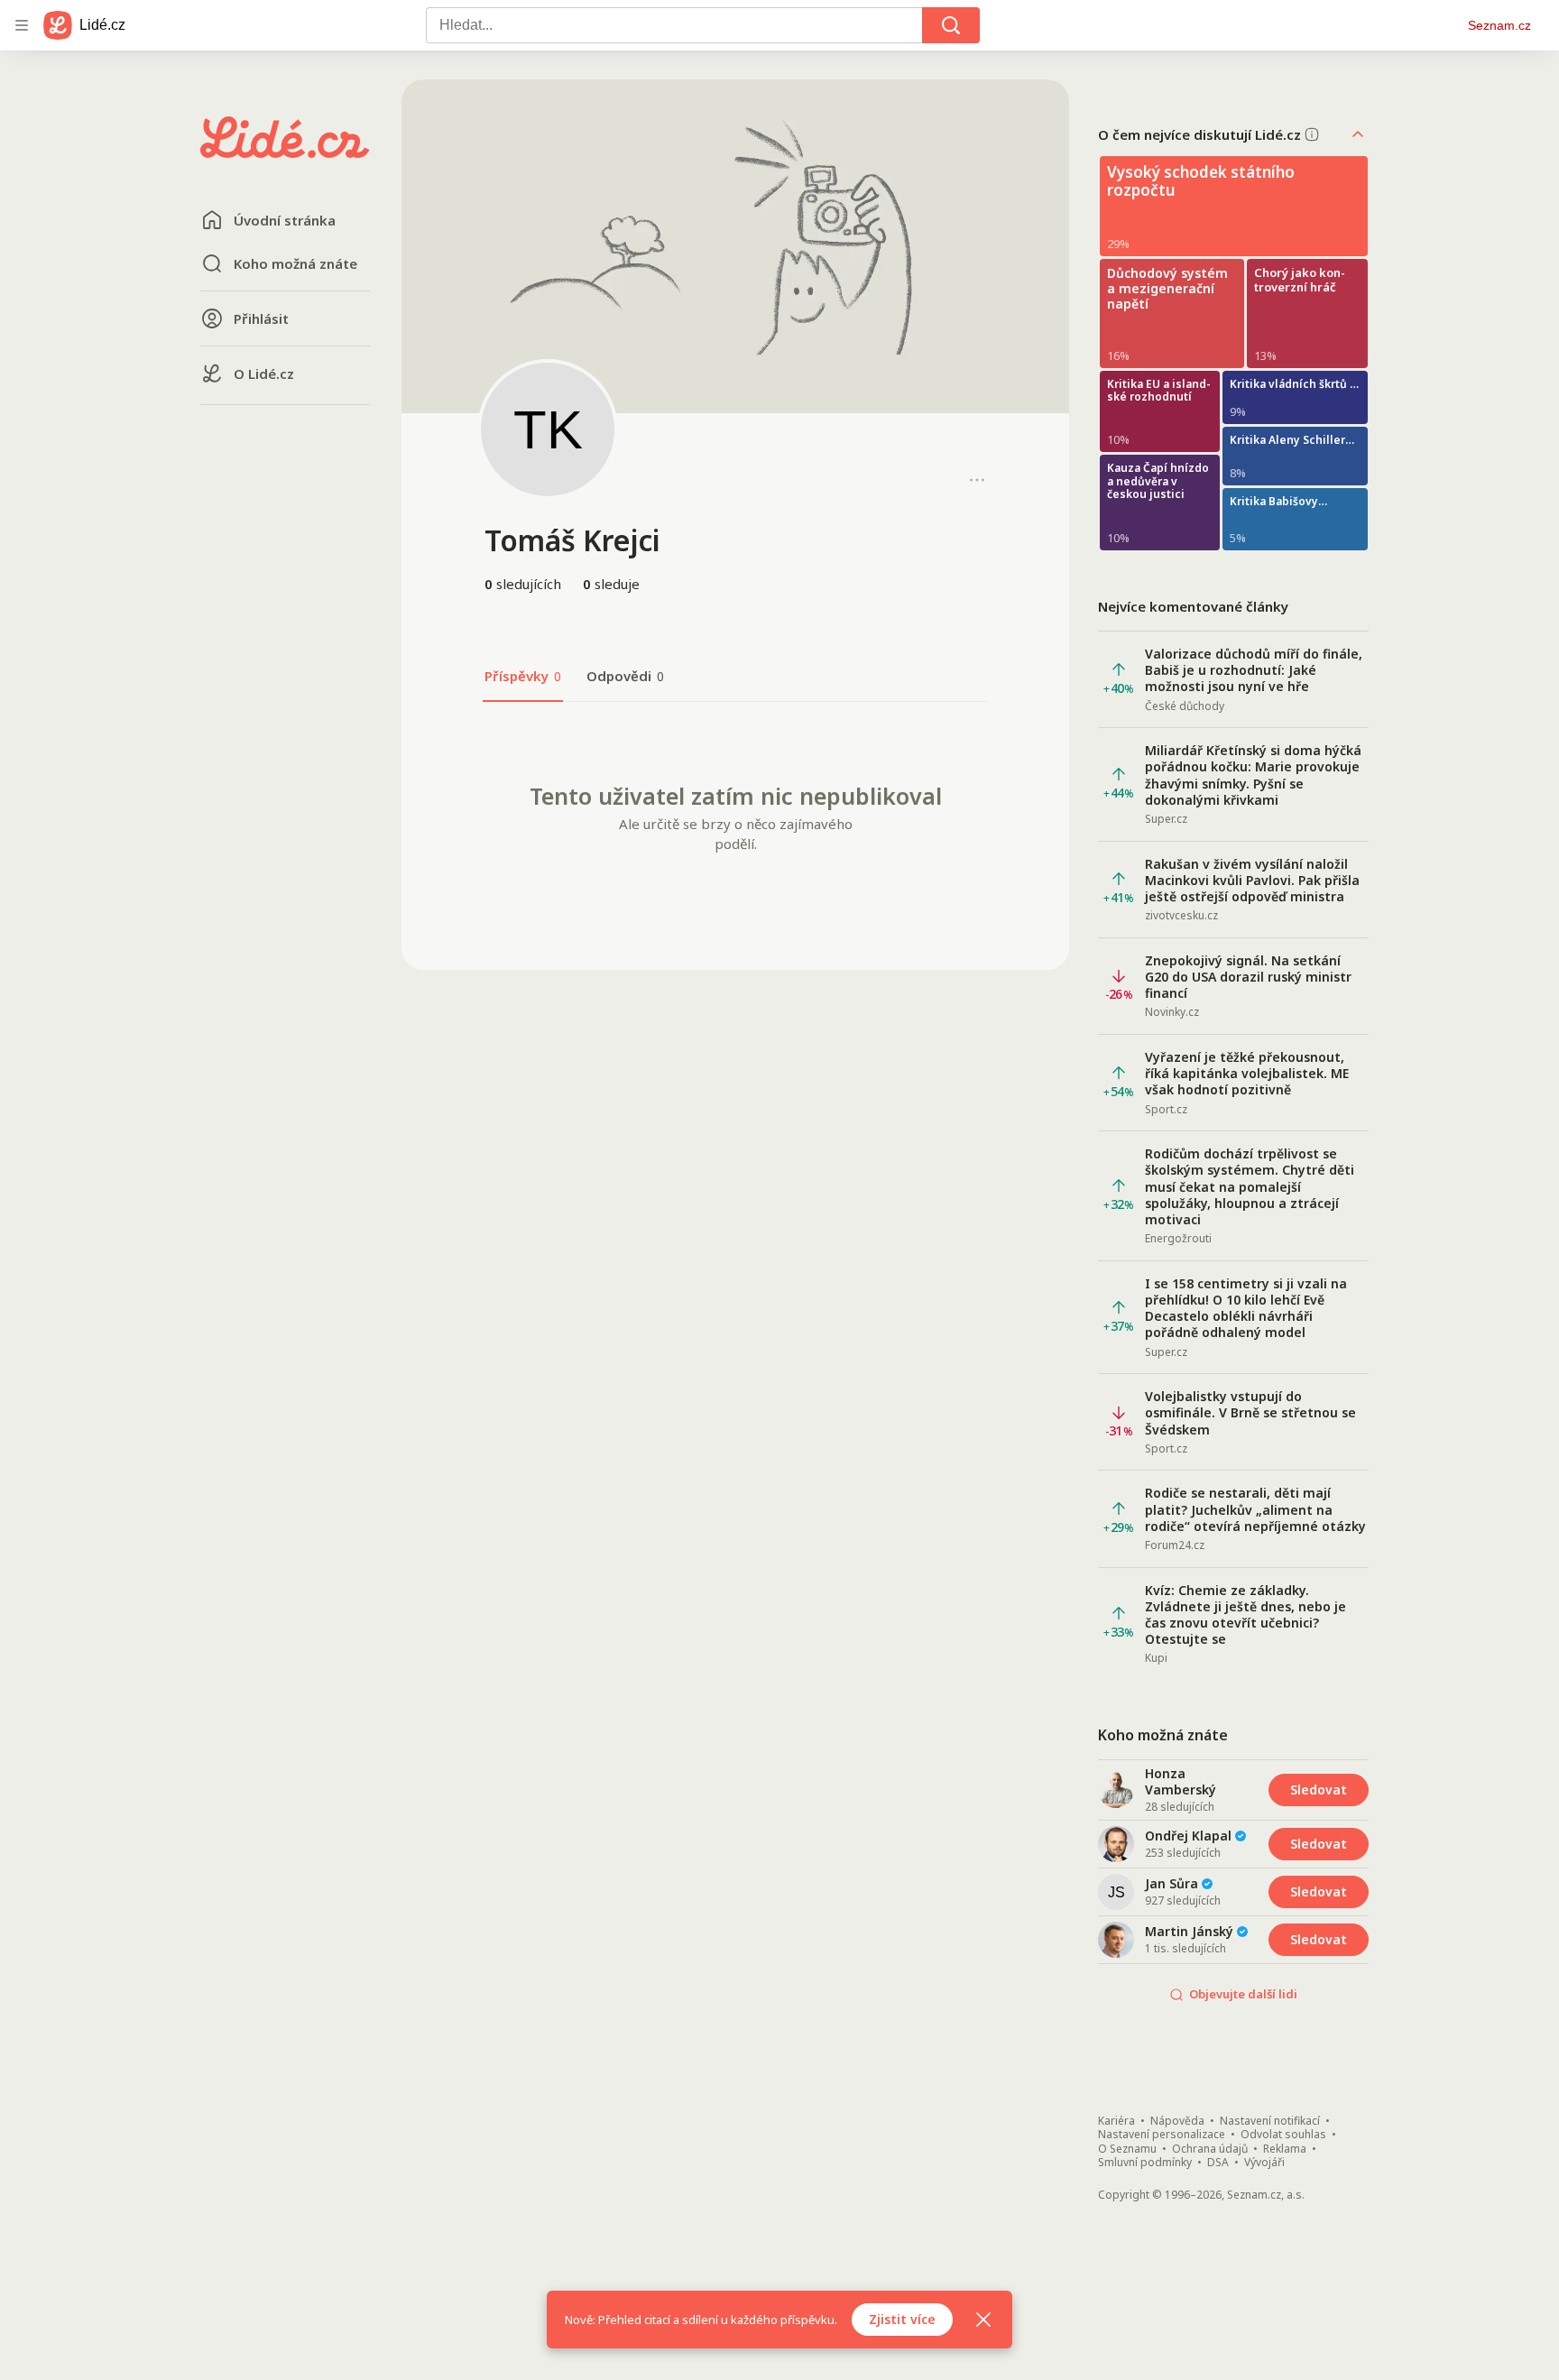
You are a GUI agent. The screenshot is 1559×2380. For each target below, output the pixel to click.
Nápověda (1177, 2121)
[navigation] (22, 25)
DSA (1218, 2163)
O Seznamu (1127, 2149)
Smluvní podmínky (1145, 2163)
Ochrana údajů (1210, 2149)
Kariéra (1116, 2121)
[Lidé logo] (285, 152)
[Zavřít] (983, 2320)
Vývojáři (1264, 2163)
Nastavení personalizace (1162, 2135)
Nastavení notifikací (1270, 2121)
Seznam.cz (1499, 25)
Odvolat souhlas (1283, 2135)
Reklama (1285, 2149)
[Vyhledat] (951, 25)
